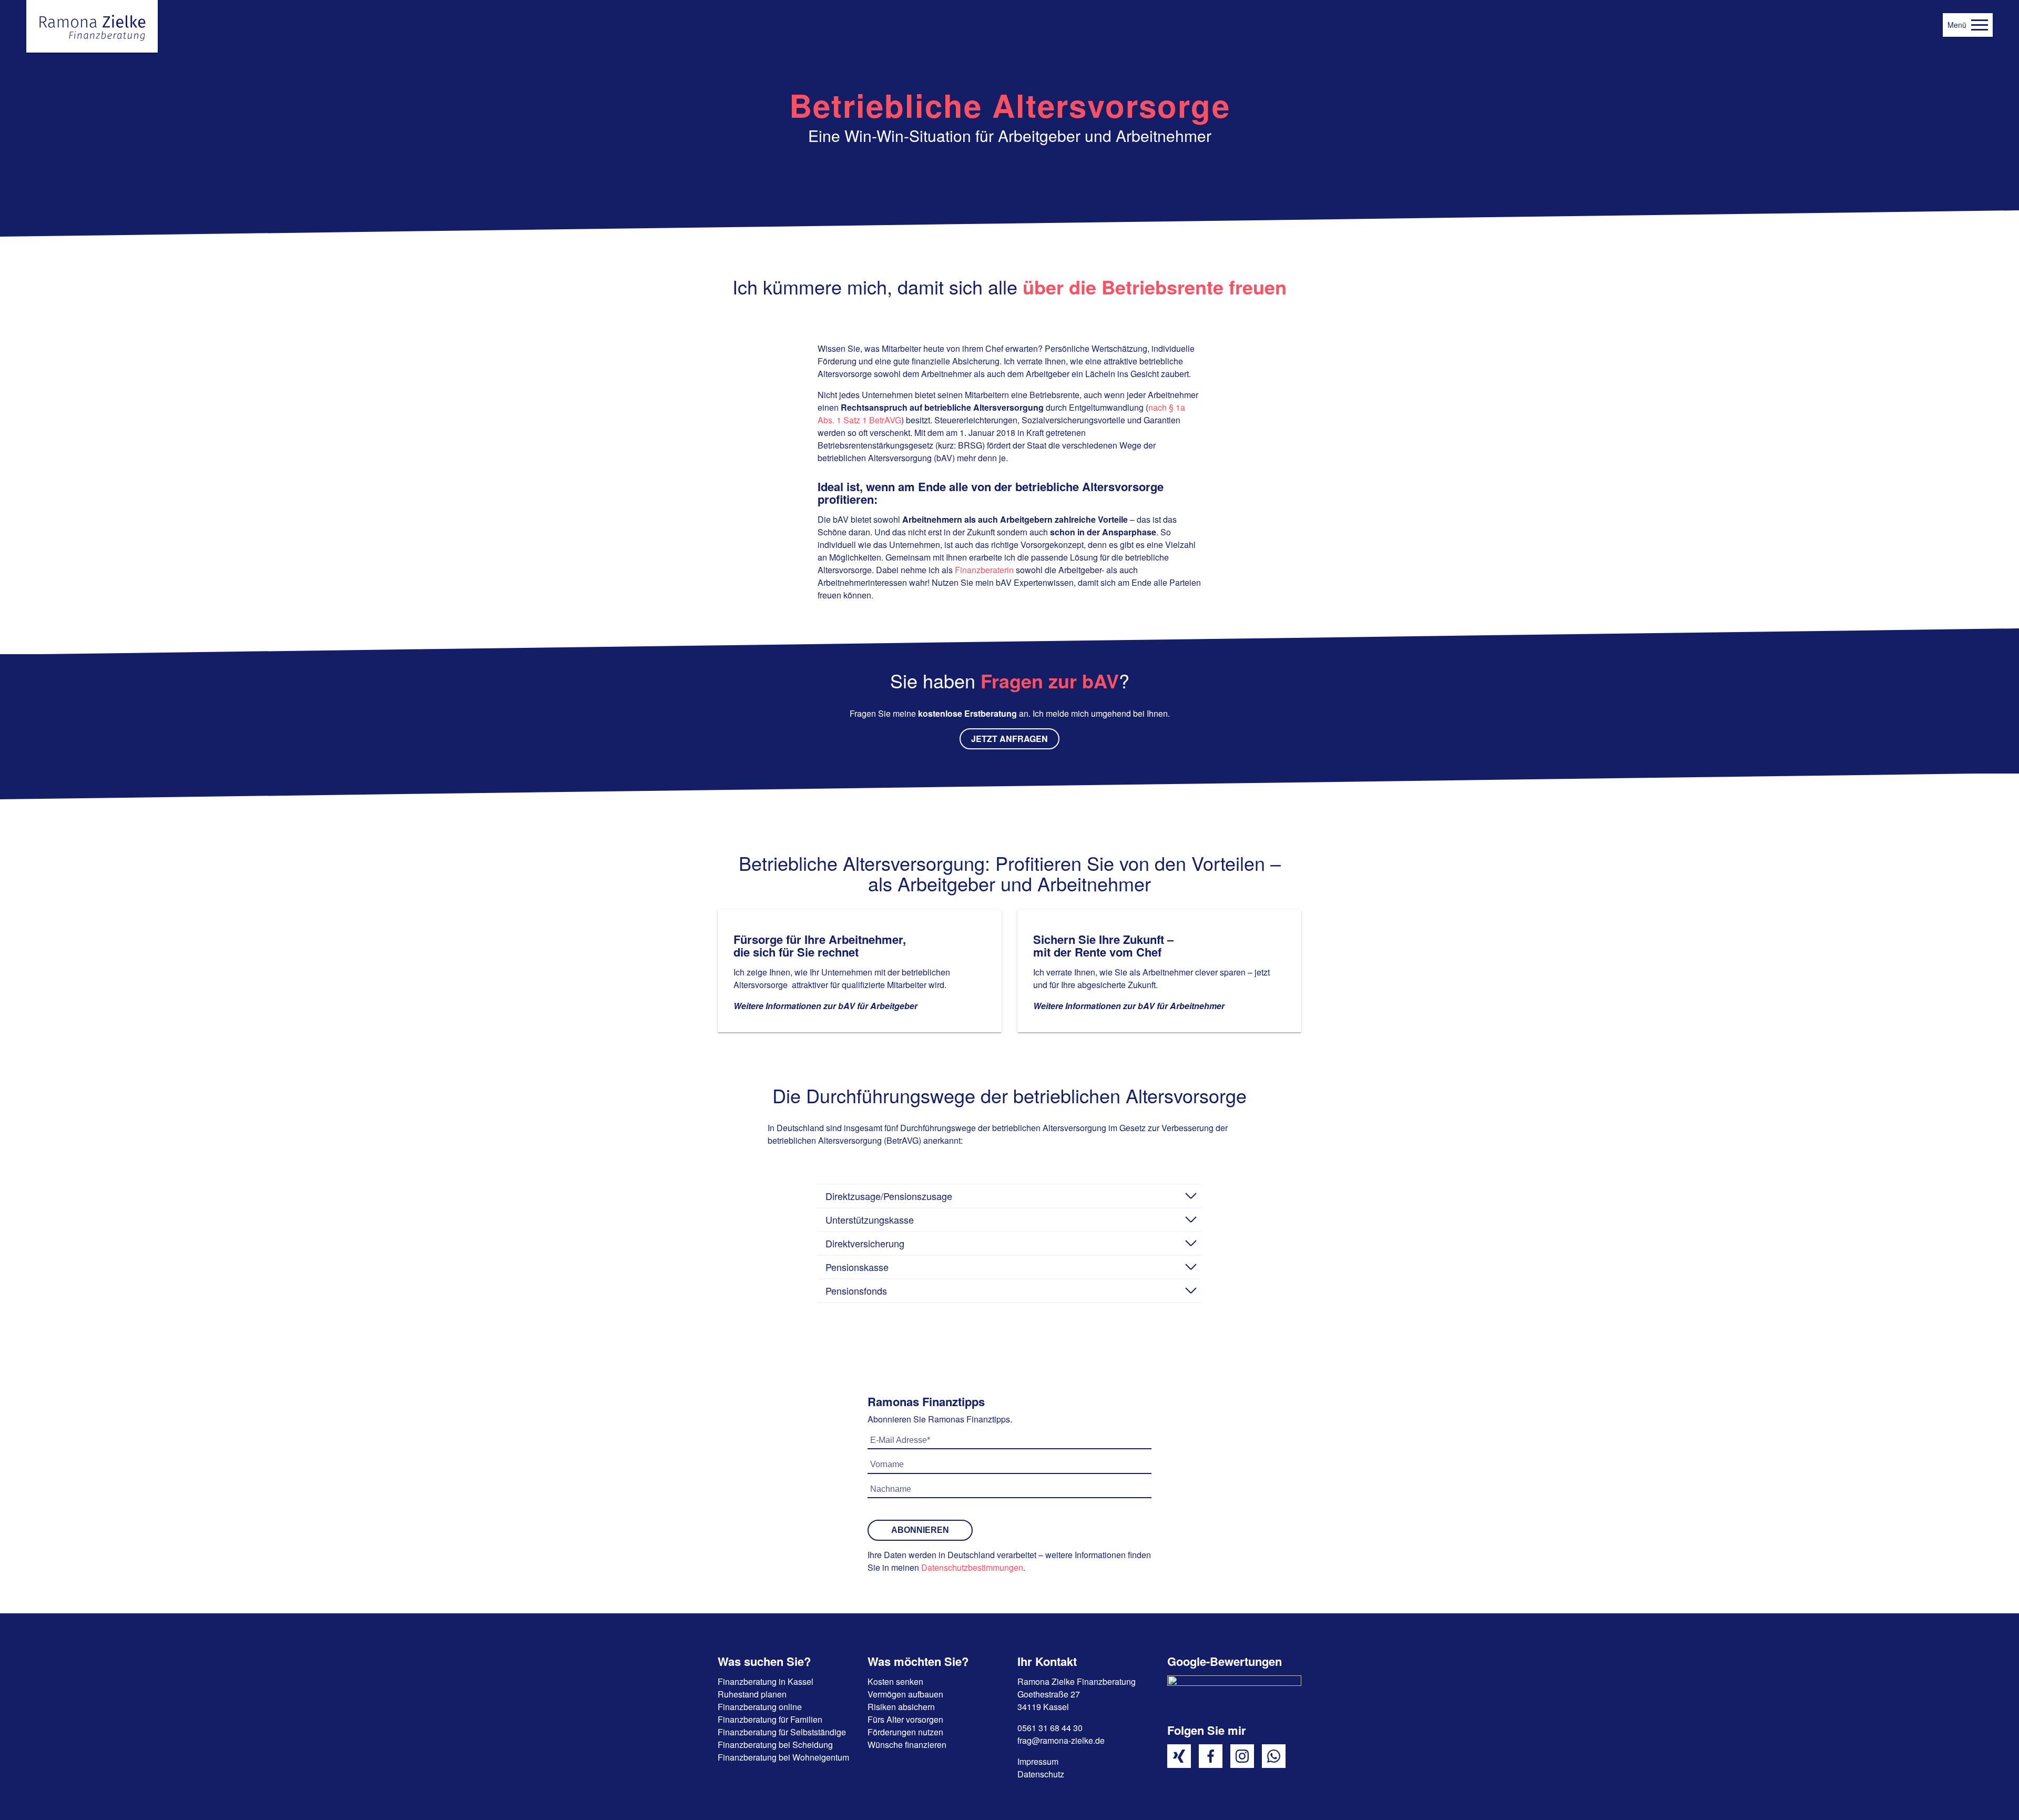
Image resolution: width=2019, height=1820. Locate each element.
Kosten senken (895, 1681)
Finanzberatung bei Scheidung (775, 1745)
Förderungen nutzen (905, 1732)
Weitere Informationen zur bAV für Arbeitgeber (825, 1006)
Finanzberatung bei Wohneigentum (783, 1757)
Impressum (1038, 1761)
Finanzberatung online (760, 1707)
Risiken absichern (901, 1707)
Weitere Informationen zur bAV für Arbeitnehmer (1129, 1006)
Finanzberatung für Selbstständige (782, 1732)
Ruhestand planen (752, 1694)
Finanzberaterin (984, 570)
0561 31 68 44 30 (1050, 1728)
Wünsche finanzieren (907, 1745)
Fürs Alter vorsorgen (905, 1719)
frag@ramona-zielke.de (1061, 1740)
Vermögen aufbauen (905, 1694)
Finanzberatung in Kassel (766, 1681)
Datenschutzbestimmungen (972, 1567)
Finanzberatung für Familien (770, 1719)
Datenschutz (1041, 1774)
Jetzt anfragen (1009, 739)
